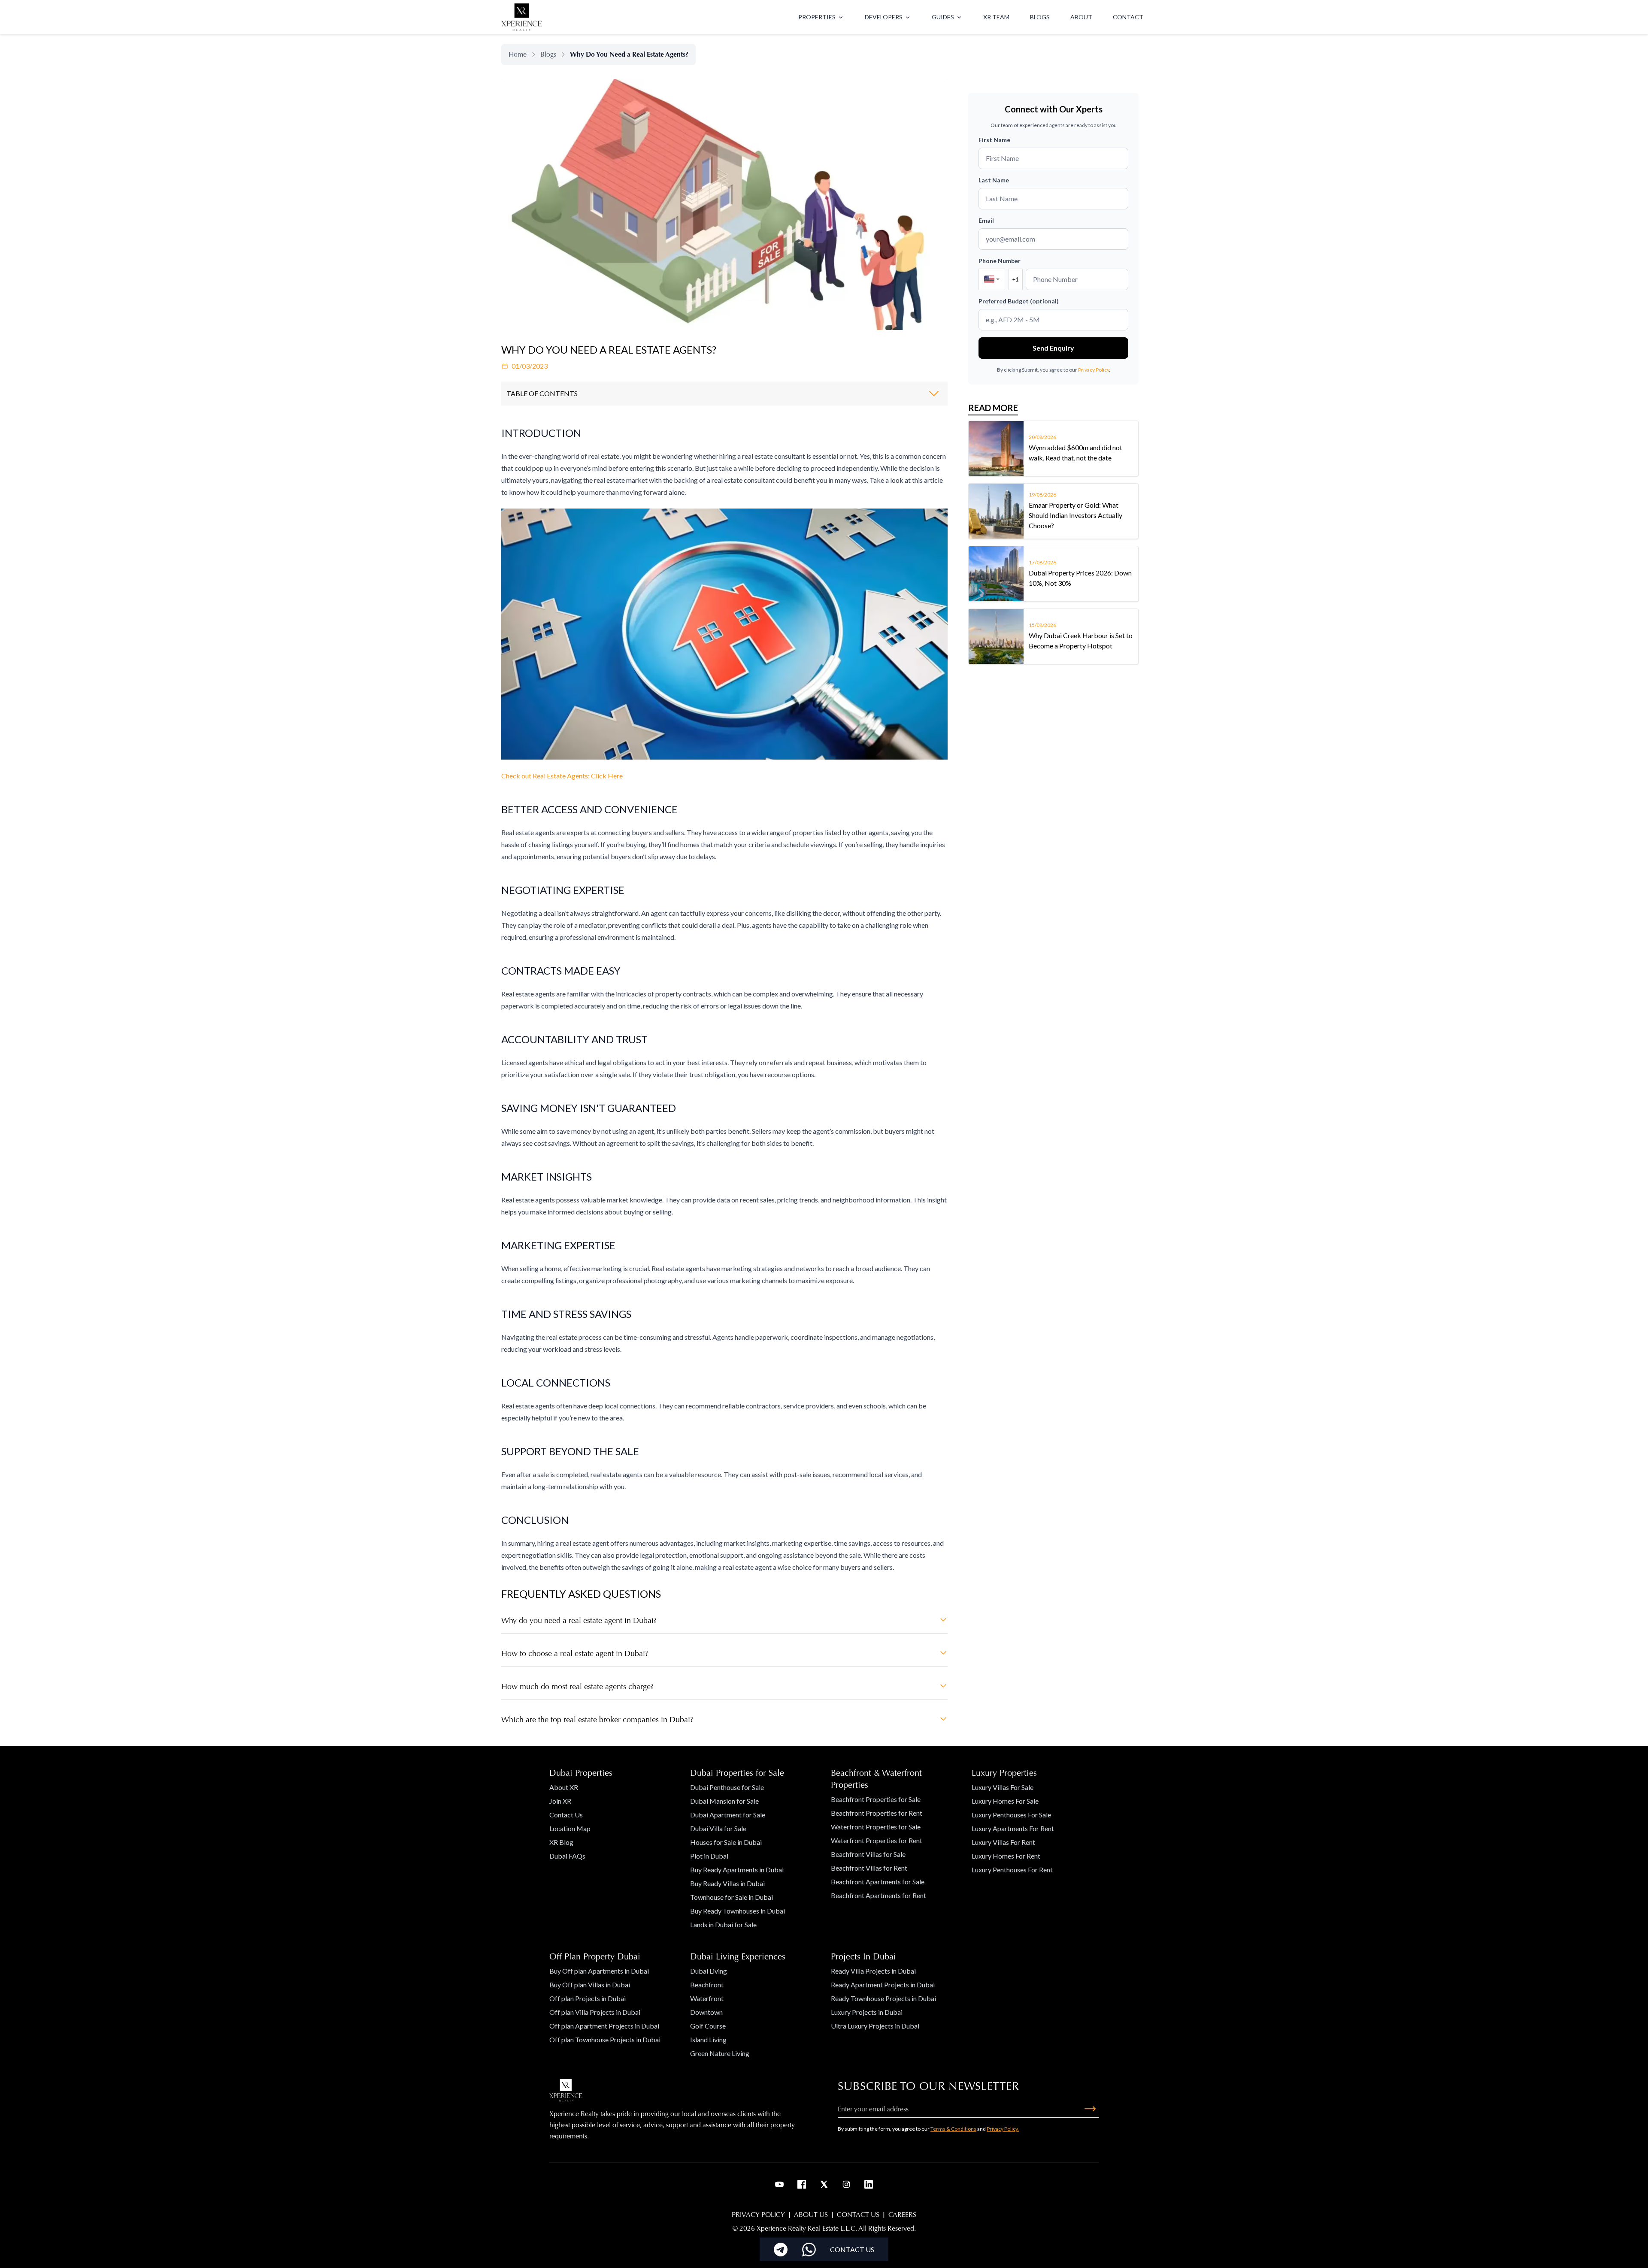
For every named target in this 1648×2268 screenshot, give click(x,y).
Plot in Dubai (709, 1856)
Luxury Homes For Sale (1005, 1801)
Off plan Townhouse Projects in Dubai (605, 2039)
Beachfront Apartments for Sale (878, 1882)
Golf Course (708, 2026)
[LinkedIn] (869, 2184)
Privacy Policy (1094, 370)
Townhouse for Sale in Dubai (732, 1897)
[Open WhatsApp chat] (809, 2250)
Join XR (560, 1801)
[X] (824, 2184)
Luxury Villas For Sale (1003, 1787)
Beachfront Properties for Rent (877, 1813)
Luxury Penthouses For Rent (1012, 1870)
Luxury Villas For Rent (1003, 1842)
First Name (994, 140)
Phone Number (1000, 261)
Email (986, 220)
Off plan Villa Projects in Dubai (595, 2012)
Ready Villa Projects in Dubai (873, 1971)
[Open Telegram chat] (781, 2250)
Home (518, 54)
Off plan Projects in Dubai (588, 1998)
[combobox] (992, 279)
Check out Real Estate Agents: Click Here (562, 776)
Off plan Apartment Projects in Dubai (604, 2026)
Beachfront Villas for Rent (869, 1868)
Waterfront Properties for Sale (876, 1827)
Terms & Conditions (953, 2129)
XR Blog (561, 1842)
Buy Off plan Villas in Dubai (590, 1985)
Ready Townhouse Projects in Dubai (883, 1998)
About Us (811, 2215)
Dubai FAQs (567, 1856)
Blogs (548, 54)
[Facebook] (802, 2184)
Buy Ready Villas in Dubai (727, 1883)
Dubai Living (709, 1971)
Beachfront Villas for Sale (868, 1854)
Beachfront (707, 1985)
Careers (902, 2215)
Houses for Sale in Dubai (726, 1842)
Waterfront (707, 1998)
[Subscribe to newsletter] (1090, 2109)
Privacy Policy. (1003, 2129)
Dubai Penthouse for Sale (727, 1787)
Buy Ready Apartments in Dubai (737, 1870)
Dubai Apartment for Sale (728, 1815)
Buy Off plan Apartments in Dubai (599, 1971)
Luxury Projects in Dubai (867, 2012)
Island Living (708, 2039)
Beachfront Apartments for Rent (879, 1895)
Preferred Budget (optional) (1019, 301)
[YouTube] (779, 2184)
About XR (564, 1787)
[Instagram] (846, 2184)
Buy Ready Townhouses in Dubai (738, 1911)
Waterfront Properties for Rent (877, 1840)
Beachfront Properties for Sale (876, 1799)
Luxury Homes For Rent (1006, 1856)
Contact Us (566, 1815)
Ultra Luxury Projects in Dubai (875, 2026)
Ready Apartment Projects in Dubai (883, 1985)
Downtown (706, 2012)
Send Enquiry (1053, 348)
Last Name (994, 180)
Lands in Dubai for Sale (723, 1924)
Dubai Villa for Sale (718, 1828)
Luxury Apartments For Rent (1013, 1828)
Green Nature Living (720, 2053)
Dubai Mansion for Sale (724, 1801)
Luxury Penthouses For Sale (1011, 1815)
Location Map (570, 1828)
